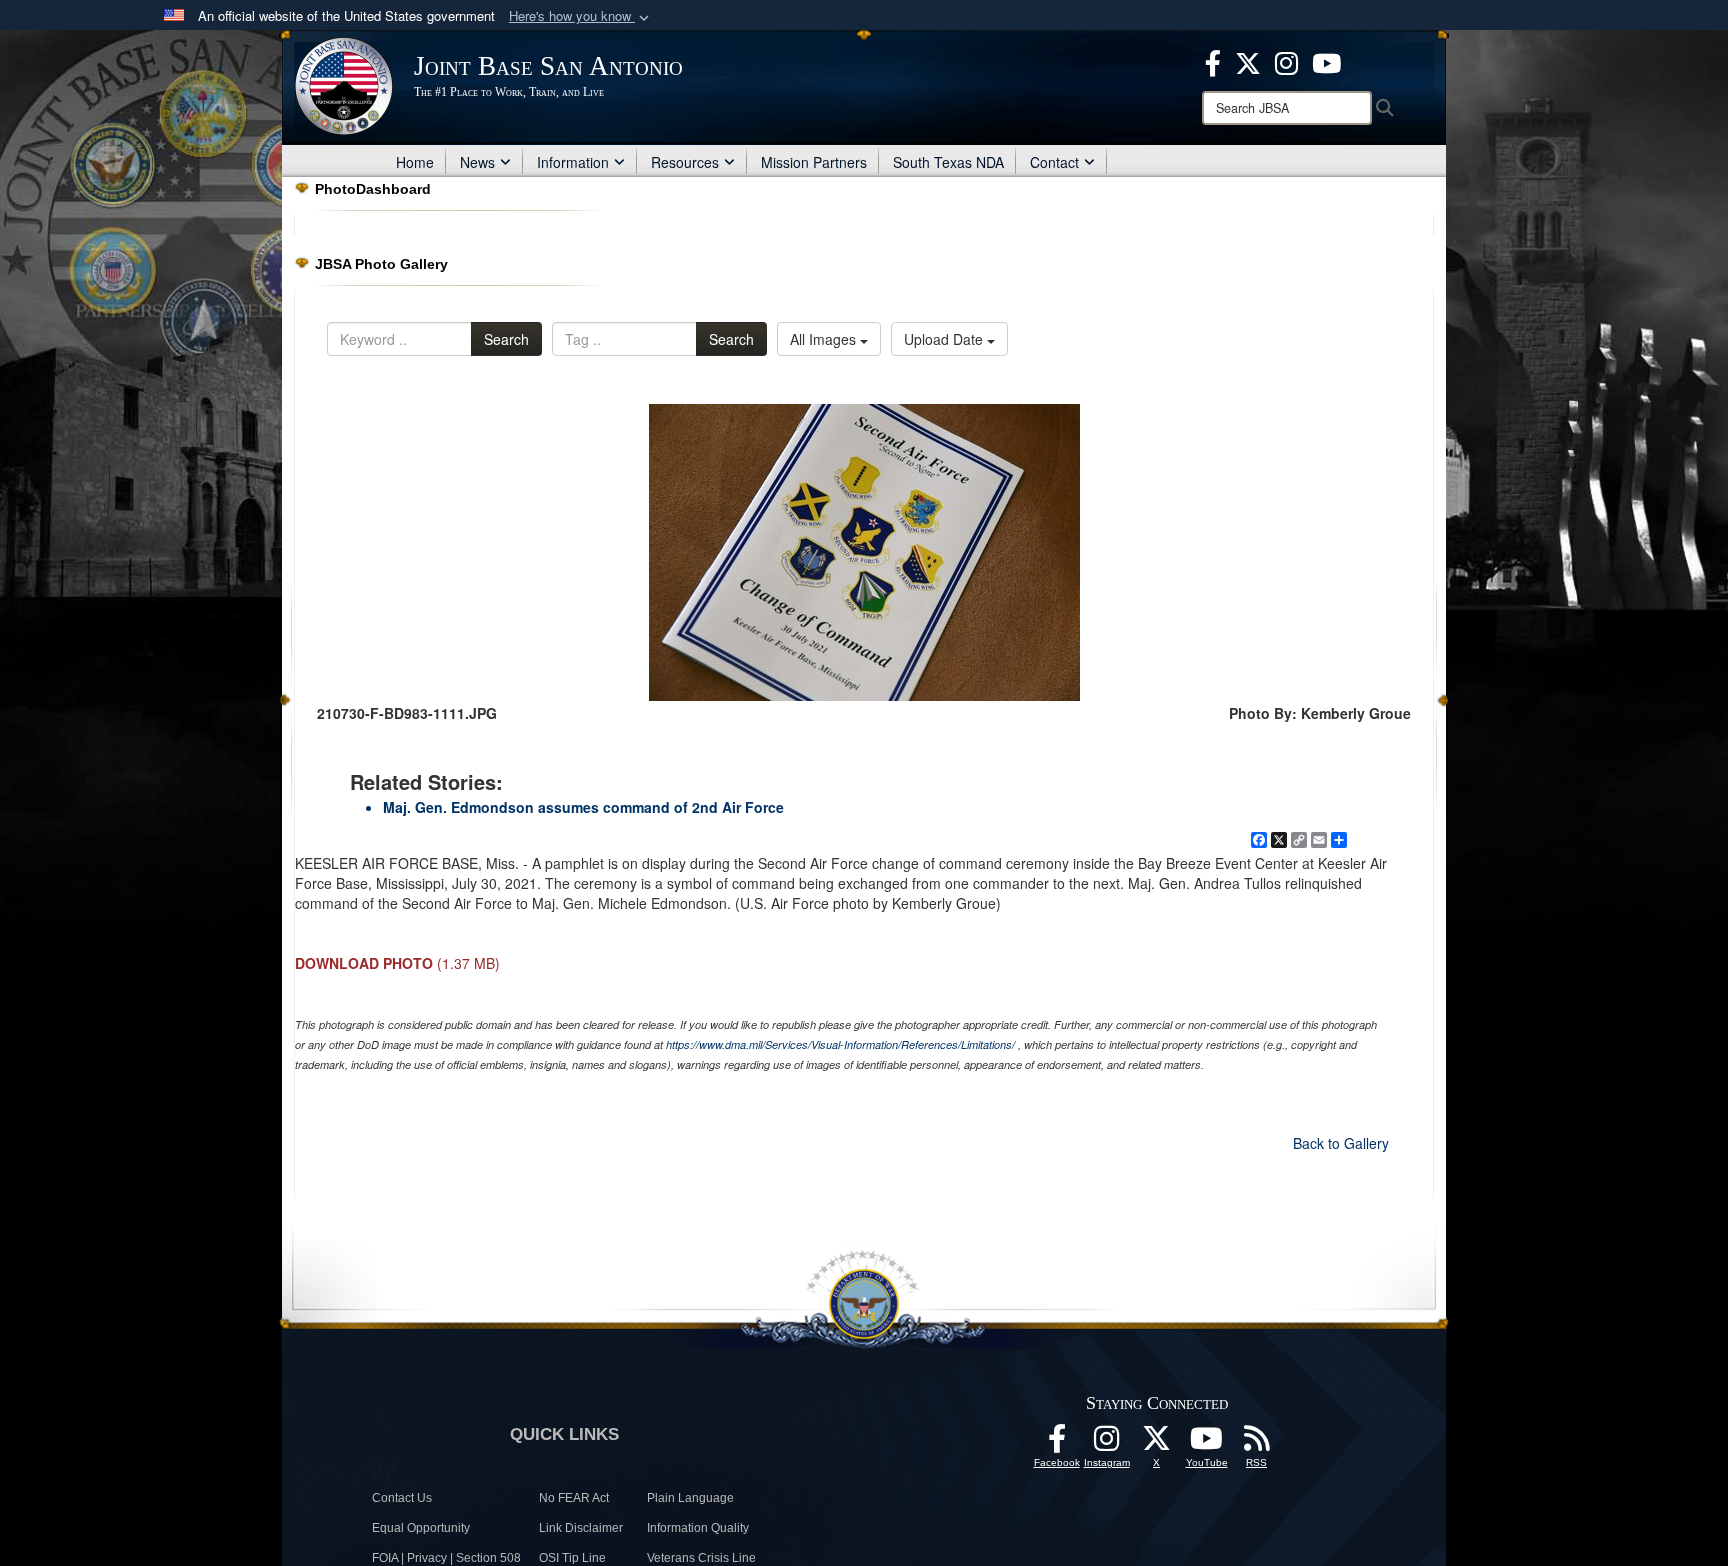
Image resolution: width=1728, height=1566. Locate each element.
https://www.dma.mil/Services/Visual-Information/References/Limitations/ (840, 1044)
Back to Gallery (1341, 1143)
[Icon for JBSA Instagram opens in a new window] (1286, 61)
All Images (825, 339)
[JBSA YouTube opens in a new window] (1326, 61)
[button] (581, 16)
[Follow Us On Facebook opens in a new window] (1057, 1444)
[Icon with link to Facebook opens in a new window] (1213, 61)
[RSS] (1257, 1444)
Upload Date (945, 339)
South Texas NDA (948, 162)
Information (573, 162)
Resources (685, 162)
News (477, 162)
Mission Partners (814, 162)
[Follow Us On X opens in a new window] (1157, 1444)
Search (506, 339)
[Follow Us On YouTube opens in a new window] (1207, 1444)
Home (415, 162)
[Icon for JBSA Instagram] (1107, 1444)
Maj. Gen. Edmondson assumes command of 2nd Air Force (583, 807)
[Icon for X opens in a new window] (1248, 61)
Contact (1054, 162)
